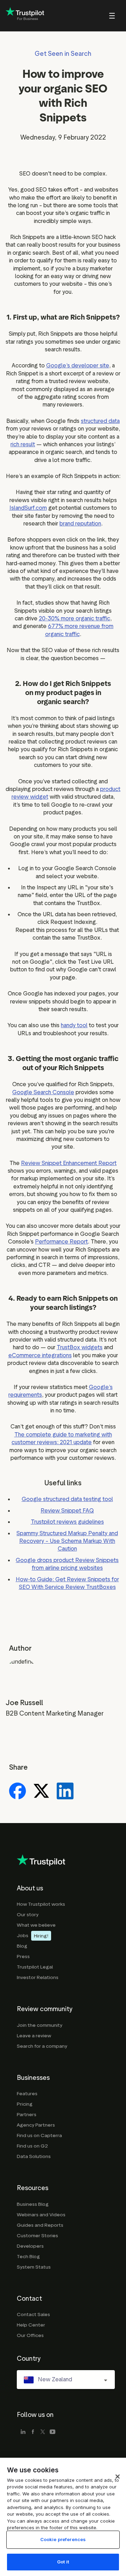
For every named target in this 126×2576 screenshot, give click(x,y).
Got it (63, 2562)
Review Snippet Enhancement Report (69, 1163)
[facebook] (33, 2432)
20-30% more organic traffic (75, 618)
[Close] (118, 2477)
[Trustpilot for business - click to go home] (25, 16)
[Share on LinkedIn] (65, 1792)
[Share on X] (41, 1792)
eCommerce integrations (40, 1355)
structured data (100, 421)
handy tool (74, 1025)
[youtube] (52, 2432)
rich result (23, 444)
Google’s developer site (78, 365)
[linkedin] (23, 2432)
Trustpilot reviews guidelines (67, 1522)
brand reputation (80, 524)
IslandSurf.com (28, 508)
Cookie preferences (63, 2539)
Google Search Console (43, 1092)
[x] (43, 2432)
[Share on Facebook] (17, 1792)
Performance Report (61, 1242)
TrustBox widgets (80, 1347)
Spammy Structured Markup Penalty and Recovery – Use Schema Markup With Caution (67, 1541)
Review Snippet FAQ (67, 1511)
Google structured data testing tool (67, 1499)
